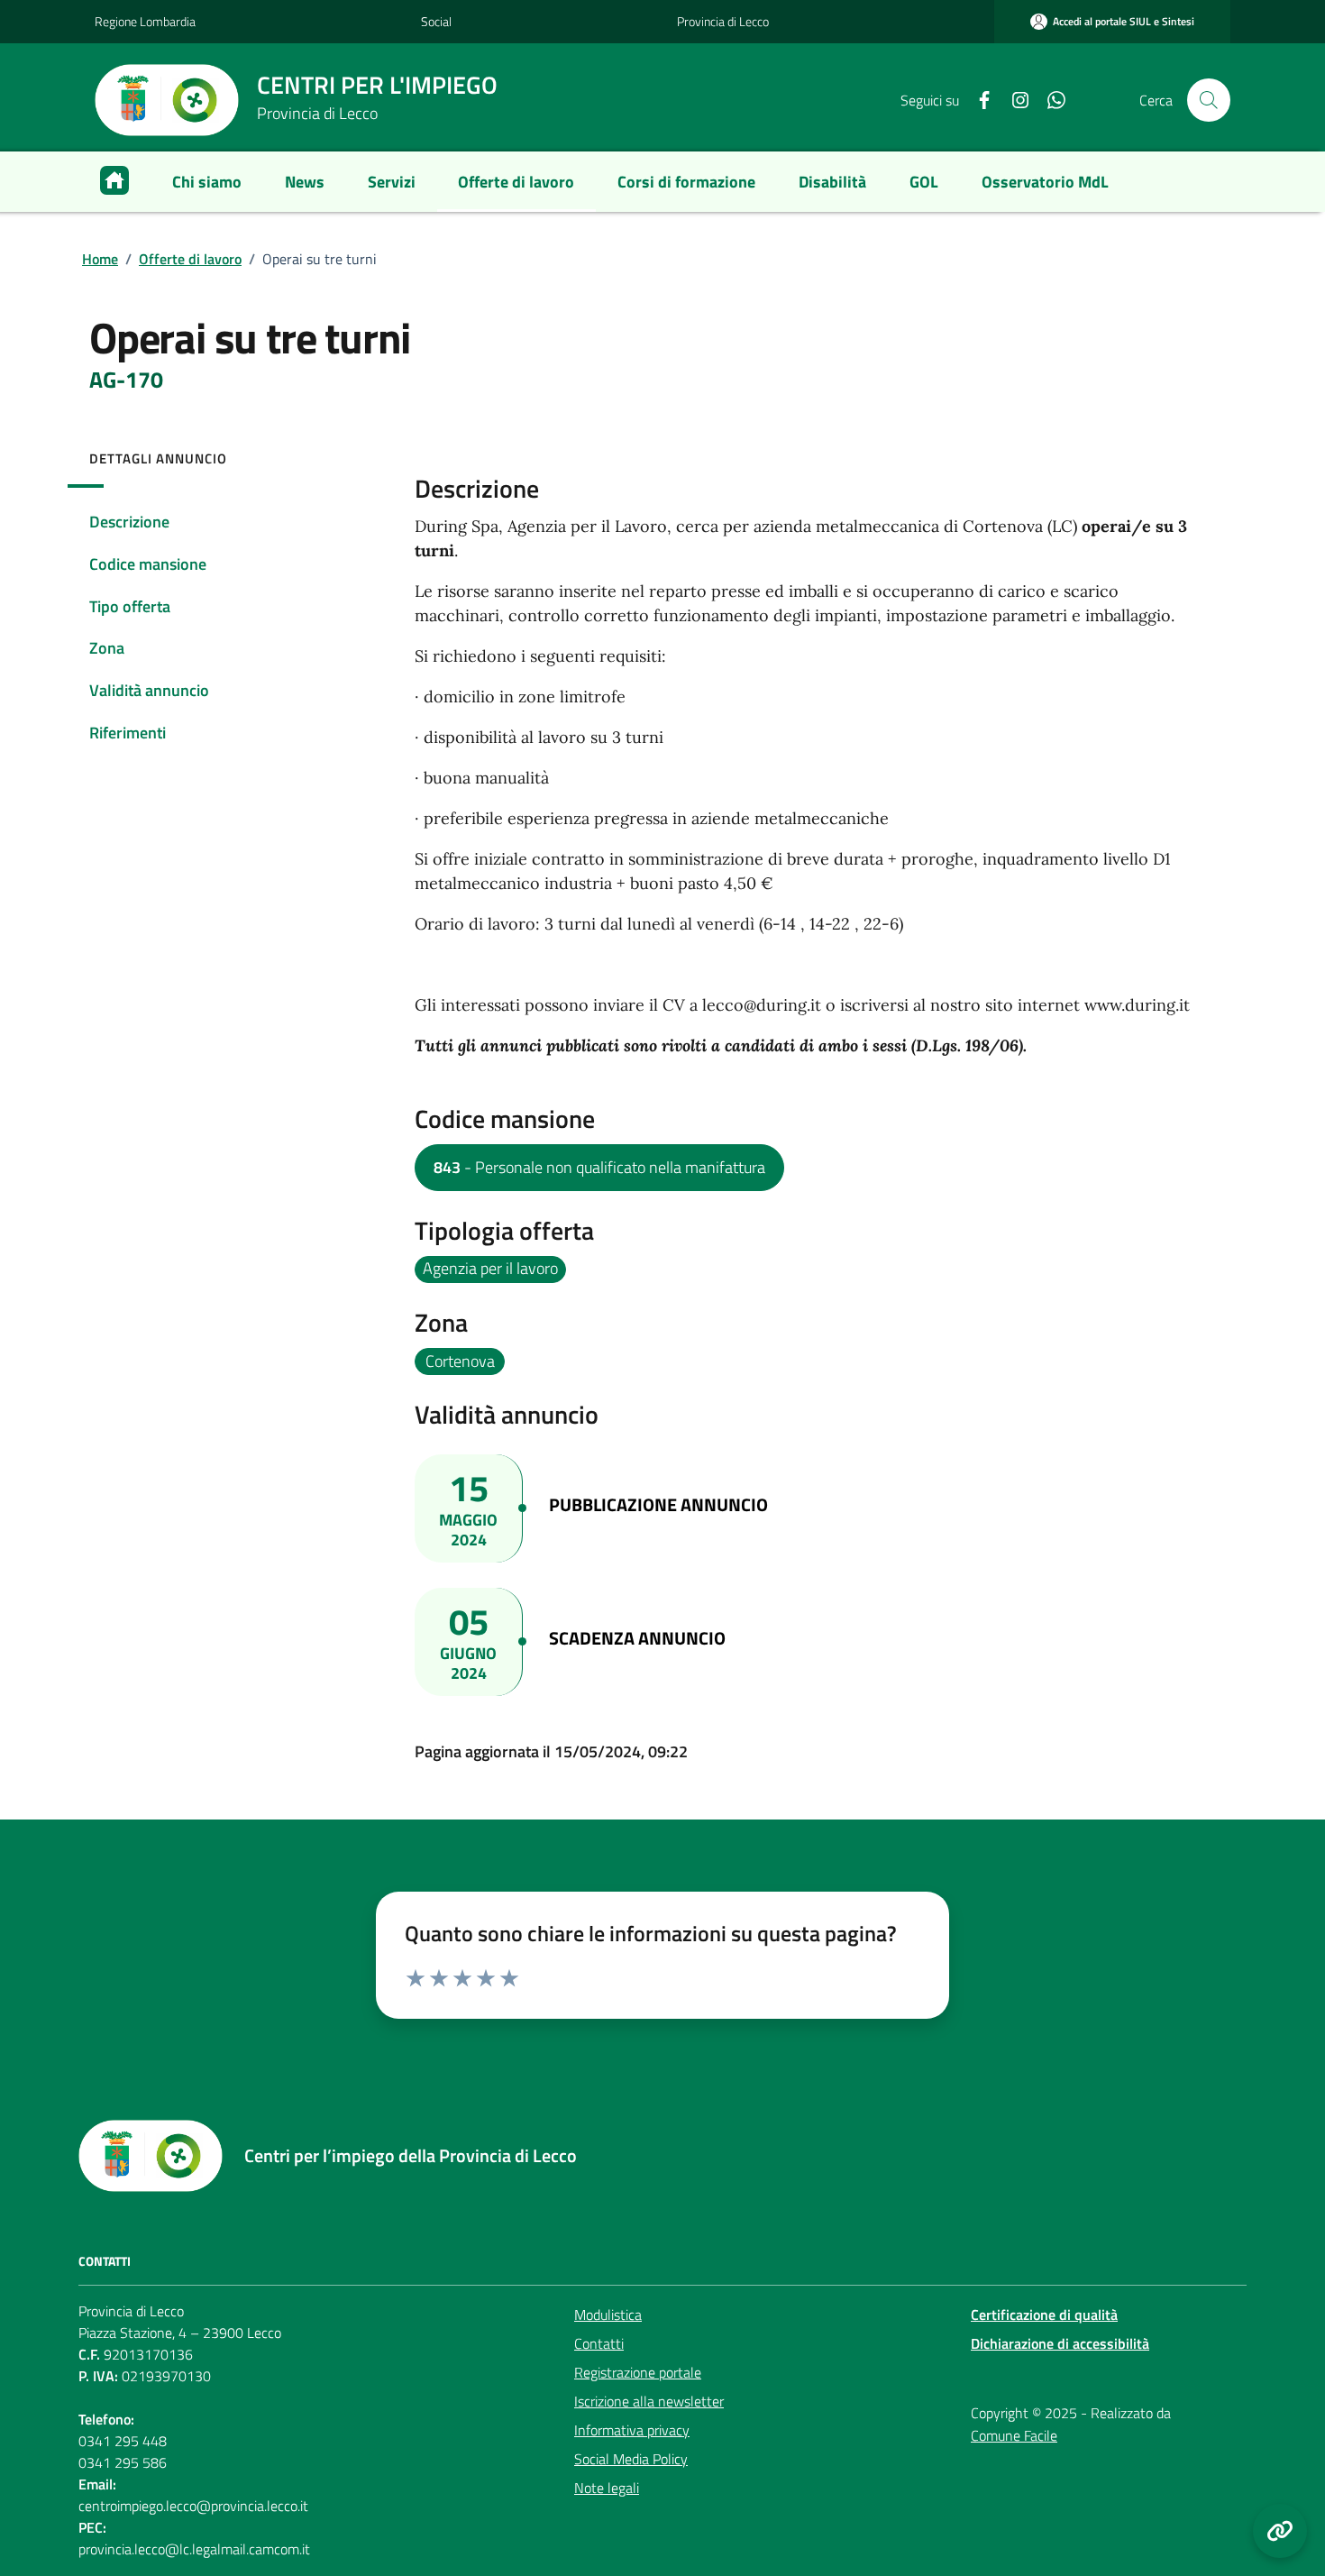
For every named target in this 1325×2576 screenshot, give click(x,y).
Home (100, 259)
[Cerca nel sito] (1209, 100)
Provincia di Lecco (723, 21)
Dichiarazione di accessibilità (1060, 2343)
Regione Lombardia (145, 21)
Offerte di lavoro (190, 259)
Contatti (599, 2343)
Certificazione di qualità (1044, 2315)
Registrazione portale (638, 2372)
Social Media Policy (631, 2459)
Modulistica (608, 2315)
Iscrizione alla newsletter (649, 2401)
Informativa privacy (632, 2430)
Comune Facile (1014, 2435)
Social (436, 21)
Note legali (607, 2488)
